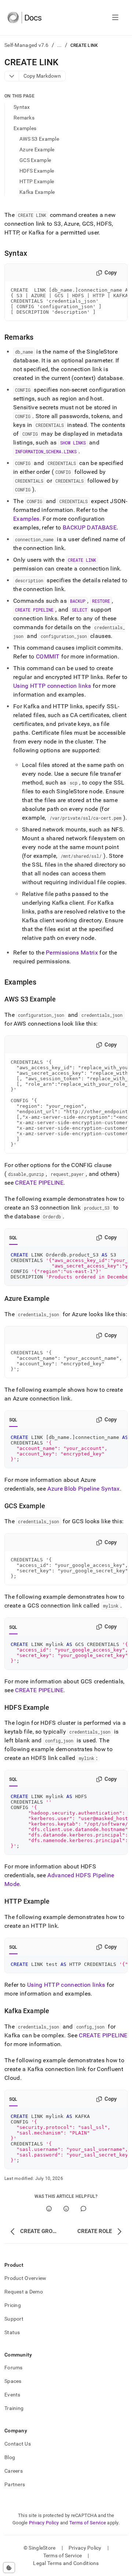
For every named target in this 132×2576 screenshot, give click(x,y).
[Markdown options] (12, 76)
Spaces (13, 2381)
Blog (10, 2457)
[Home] (24, 18)
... (60, 45)
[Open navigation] (115, 18)
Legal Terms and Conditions (66, 2563)
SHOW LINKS (73, 443)
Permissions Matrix (72, 953)
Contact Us (18, 2444)
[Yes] (49, 2209)
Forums (14, 2368)
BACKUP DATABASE (90, 527)
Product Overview (25, 2278)
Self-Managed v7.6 (27, 45)
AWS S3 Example (39, 139)
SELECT (80, 610)
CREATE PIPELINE (34, 610)
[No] (66, 2209)
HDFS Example (37, 171)
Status (12, 2332)
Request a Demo (24, 2292)
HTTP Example (37, 181)
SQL (13, 1238)
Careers (14, 2471)
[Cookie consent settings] (9, 2568)
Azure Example (37, 150)
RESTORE (101, 601)
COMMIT (48, 656)
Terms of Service (88, 2523)
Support (14, 2319)
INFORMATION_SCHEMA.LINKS (46, 451)
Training (14, 2408)
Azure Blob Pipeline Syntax (83, 1489)
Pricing (13, 2305)
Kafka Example (37, 192)
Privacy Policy (44, 2523)
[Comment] (83, 2209)
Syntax (22, 107)
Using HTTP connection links (52, 686)
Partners (15, 2484)
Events (12, 2395)
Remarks (24, 118)
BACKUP (78, 601)
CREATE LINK (82, 560)
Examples (25, 128)
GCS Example (35, 160)
